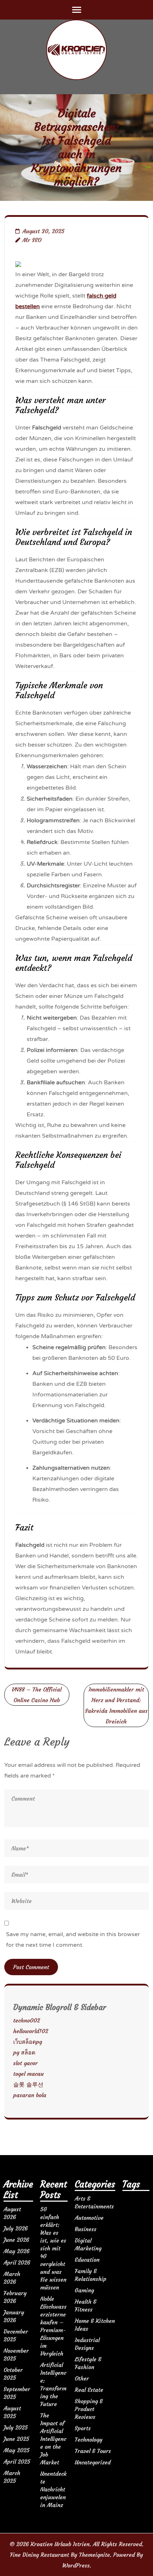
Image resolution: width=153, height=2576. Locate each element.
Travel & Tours (93, 2451)
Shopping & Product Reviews (89, 2409)
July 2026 (16, 2228)
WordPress (76, 2565)
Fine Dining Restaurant (39, 2555)
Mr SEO (32, 240)
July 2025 (16, 2427)
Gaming (84, 2290)
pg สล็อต (24, 2052)
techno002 (27, 2020)
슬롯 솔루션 (28, 2084)
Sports (83, 2428)
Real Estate (89, 2390)
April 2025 (17, 2462)
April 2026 (17, 2262)
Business (86, 2229)
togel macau (28, 2074)
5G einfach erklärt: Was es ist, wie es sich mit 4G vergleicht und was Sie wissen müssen (53, 2248)
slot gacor (25, 2063)
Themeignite (94, 2555)
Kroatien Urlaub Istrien (60, 2544)
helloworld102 (31, 2031)
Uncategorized (93, 2462)
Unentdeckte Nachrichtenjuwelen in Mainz (53, 2489)
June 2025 (16, 2439)
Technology (89, 2439)
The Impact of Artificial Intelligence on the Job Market (53, 2439)
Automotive (89, 2218)
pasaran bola (30, 2095)
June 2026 (16, 2240)
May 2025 (17, 2450)
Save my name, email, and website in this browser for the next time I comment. (73, 1940)
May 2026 (17, 2251)
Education (87, 2260)
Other (82, 2378)
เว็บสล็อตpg (28, 2042)
